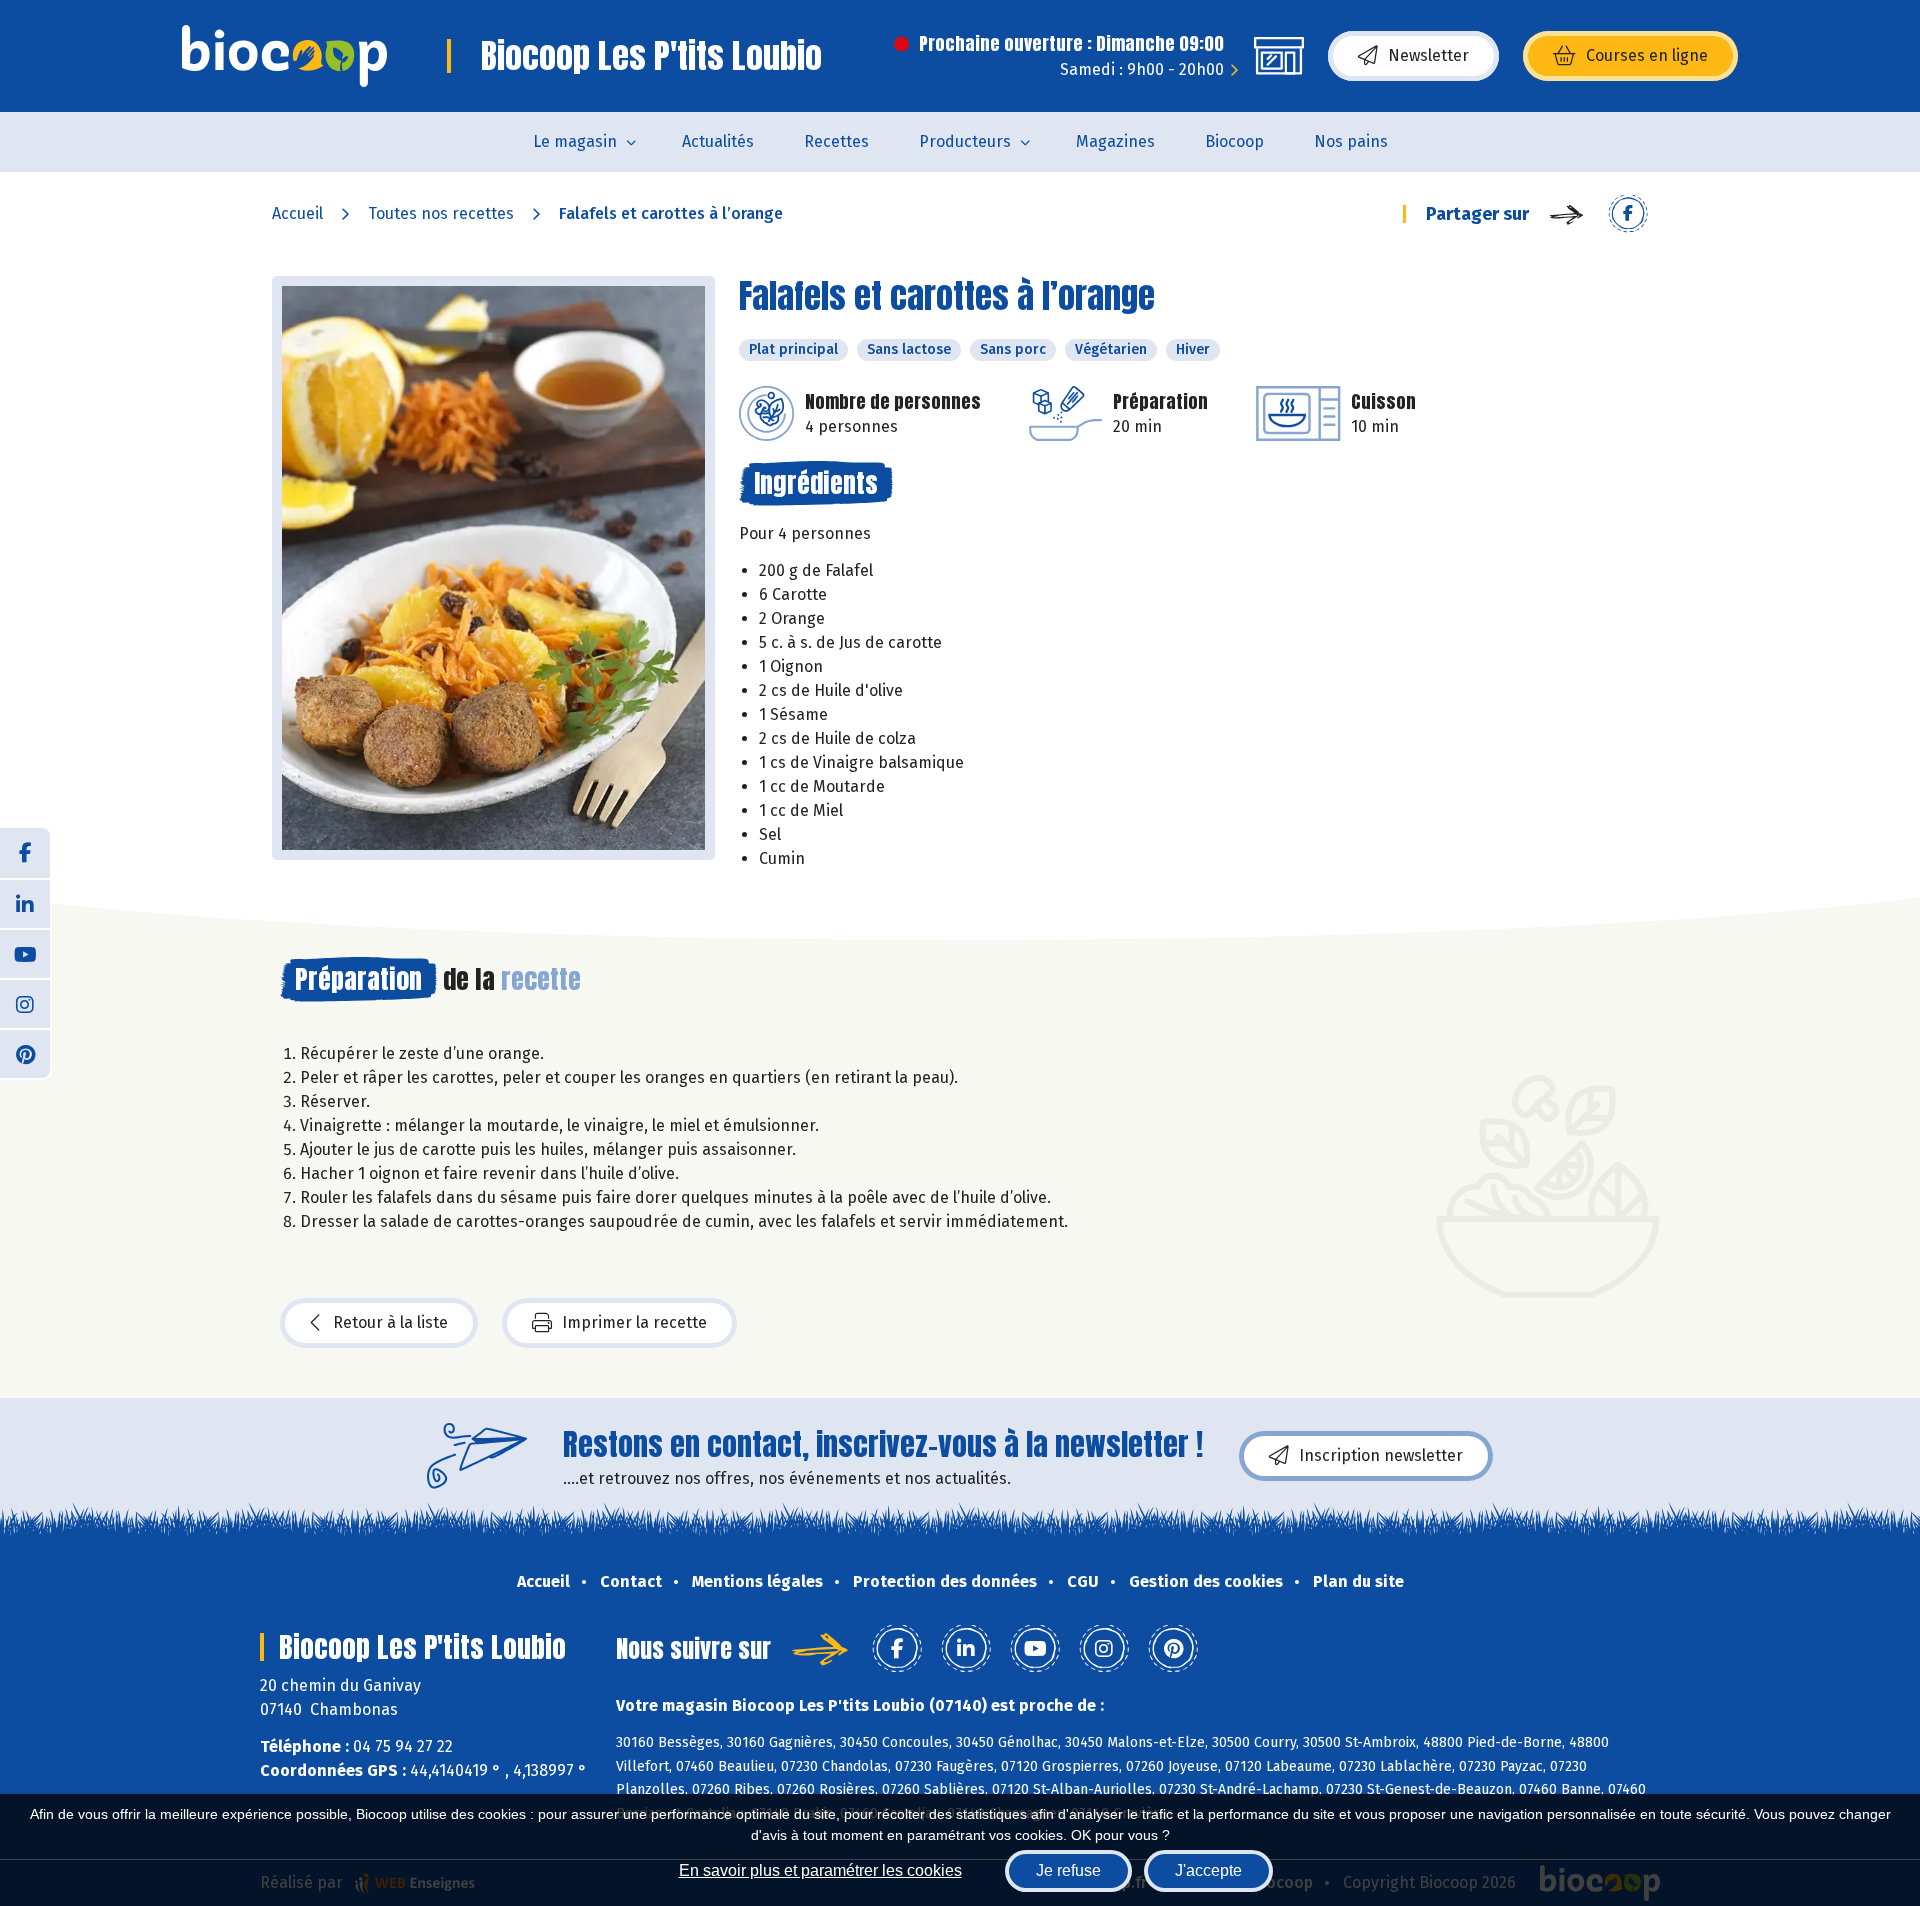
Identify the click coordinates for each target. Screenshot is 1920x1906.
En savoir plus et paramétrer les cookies (820, 1870)
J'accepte (1208, 1870)
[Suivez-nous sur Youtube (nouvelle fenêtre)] (25, 953)
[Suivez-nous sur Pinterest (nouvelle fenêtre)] (25, 1053)
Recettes (836, 141)
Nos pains (1351, 141)
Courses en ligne (1647, 55)
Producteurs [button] (965, 141)
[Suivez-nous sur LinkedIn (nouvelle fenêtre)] (25, 903)
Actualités (718, 141)
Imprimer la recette (634, 1322)
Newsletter (1428, 55)
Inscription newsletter (1381, 1455)
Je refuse (1068, 1870)
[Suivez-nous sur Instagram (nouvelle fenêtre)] (25, 1003)
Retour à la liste (390, 1322)
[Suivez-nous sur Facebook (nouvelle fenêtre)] (25, 853)
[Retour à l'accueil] (284, 56)
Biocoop (1234, 141)
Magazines (1115, 141)
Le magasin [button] (575, 141)
